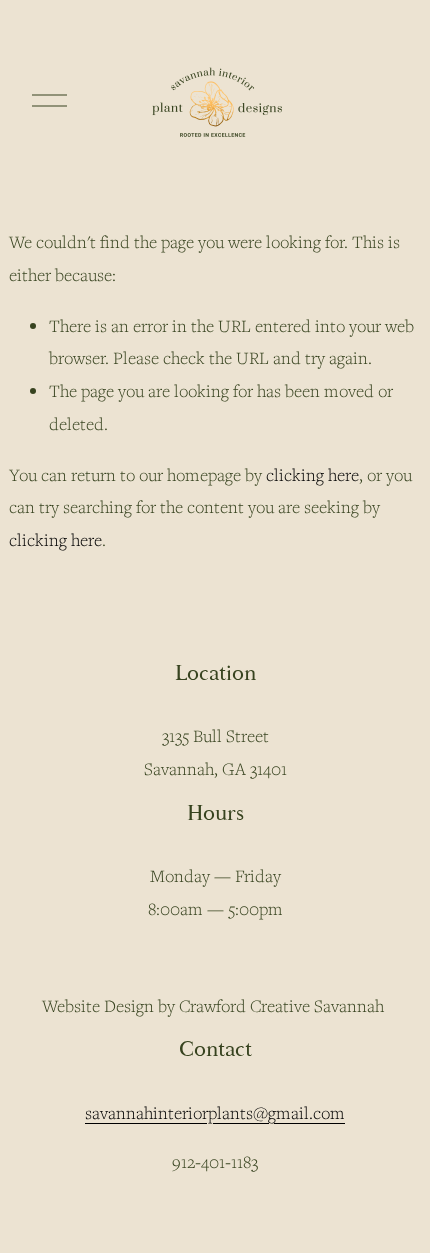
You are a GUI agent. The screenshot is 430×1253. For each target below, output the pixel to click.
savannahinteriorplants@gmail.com (215, 1112)
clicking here (312, 474)
